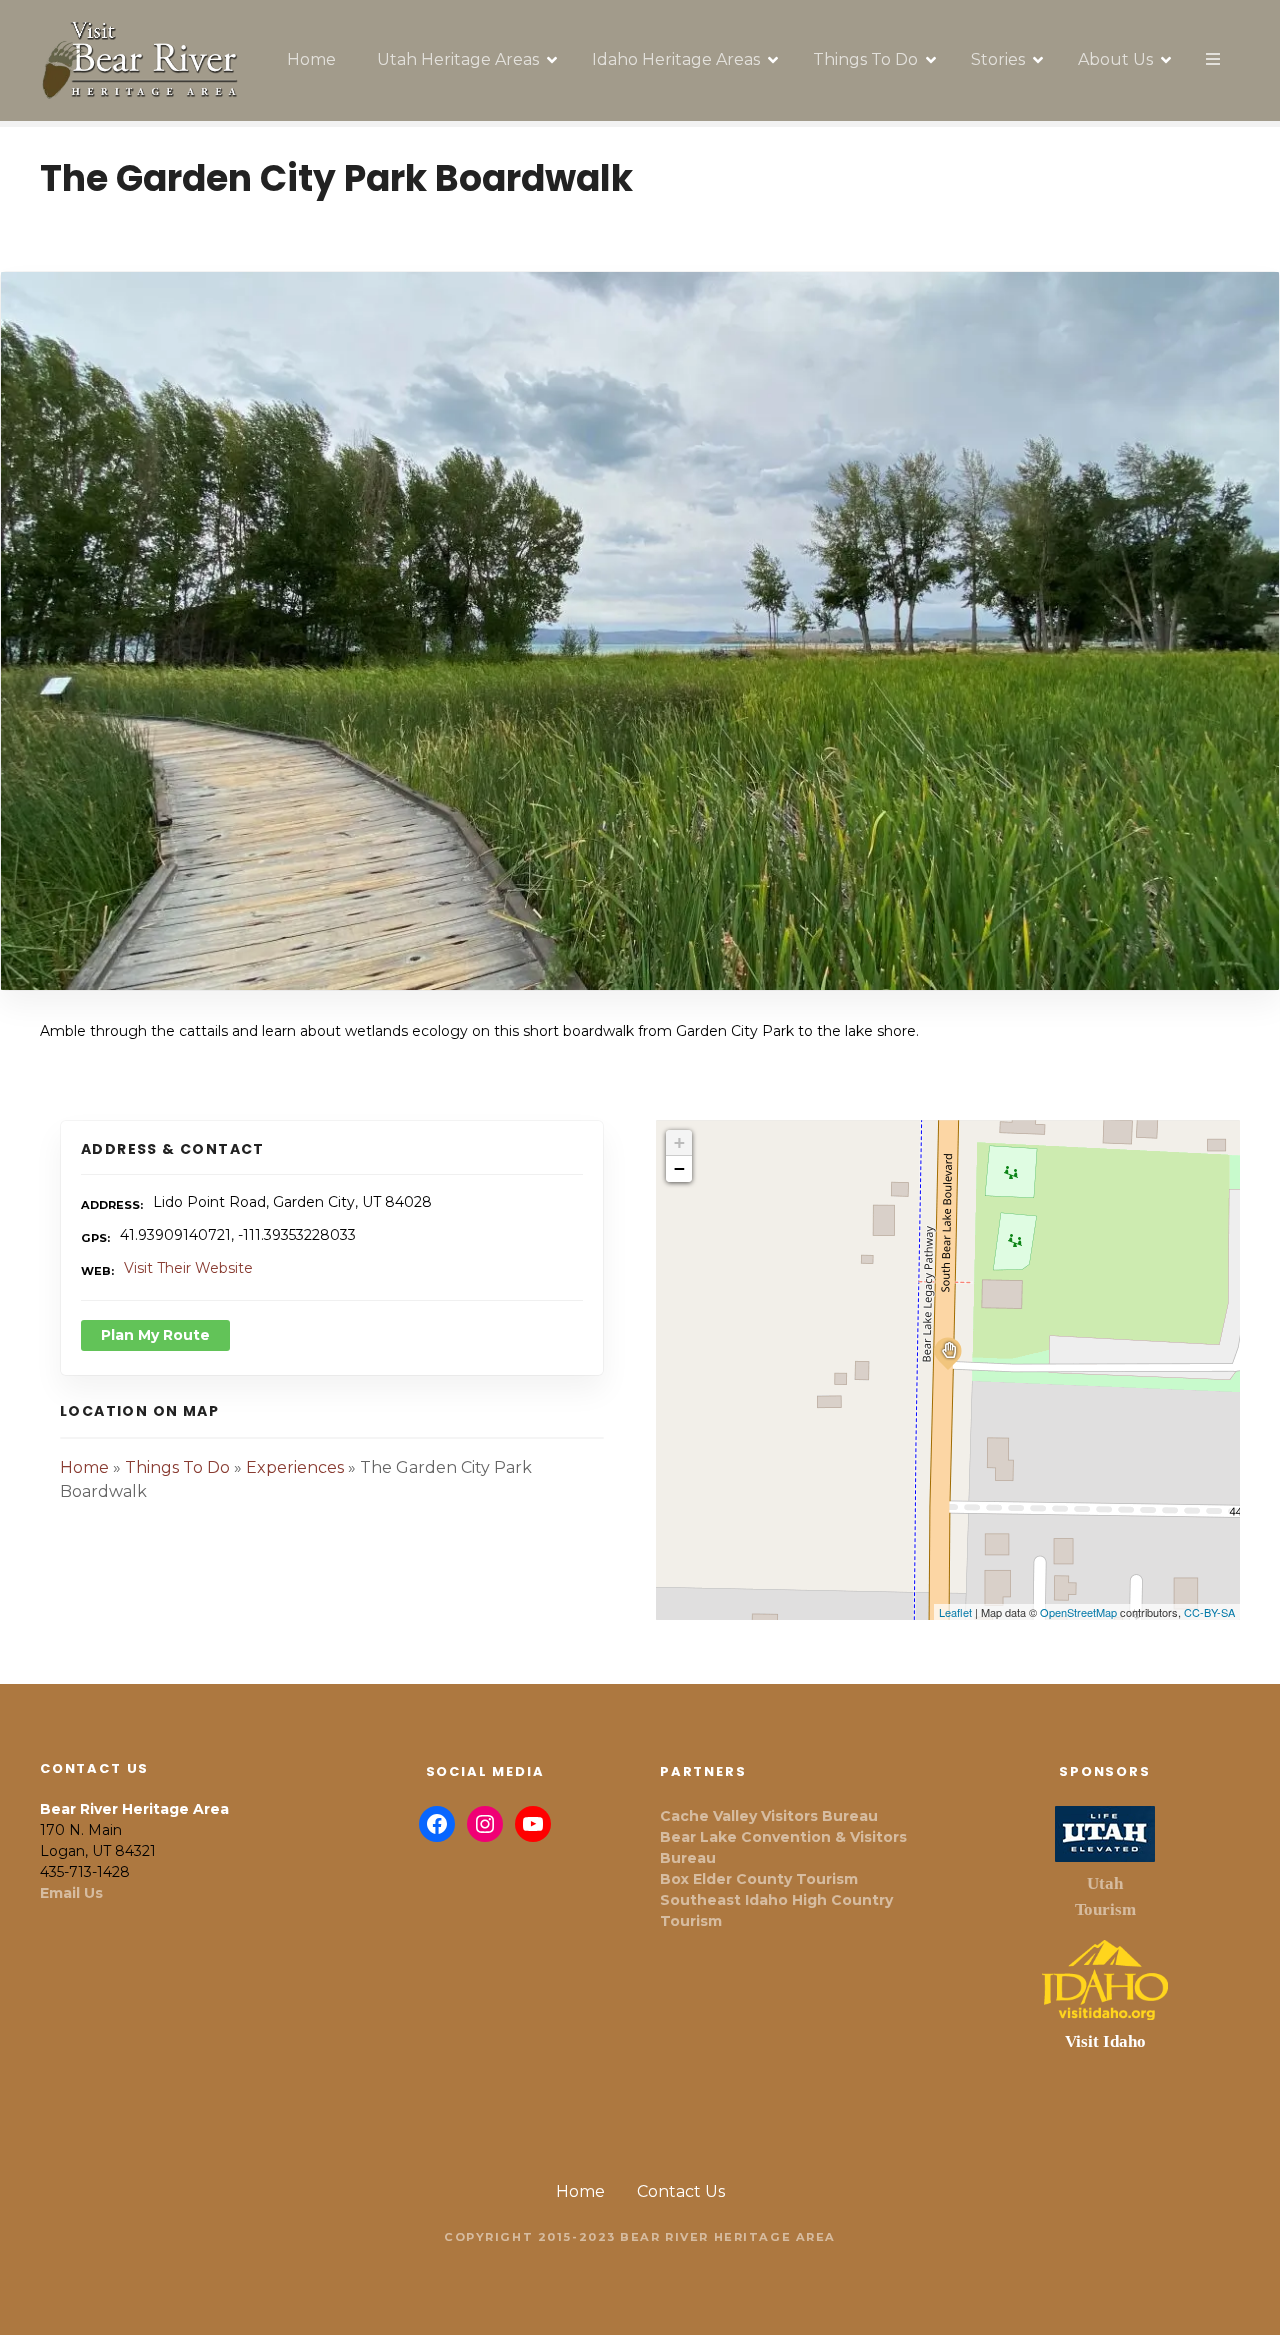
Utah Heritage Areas (458, 59)
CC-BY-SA (1209, 1612)
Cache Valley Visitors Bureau (769, 1816)
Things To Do (865, 59)
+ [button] (679, 1142)
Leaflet (955, 1612)
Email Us (71, 1893)
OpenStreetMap (1078, 1612)
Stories (998, 59)
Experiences (295, 1467)
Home (311, 59)
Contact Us (681, 2191)
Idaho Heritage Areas (676, 59)
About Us (1115, 59)
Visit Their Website (188, 1268)
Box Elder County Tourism (759, 1879)
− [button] (679, 1168)
